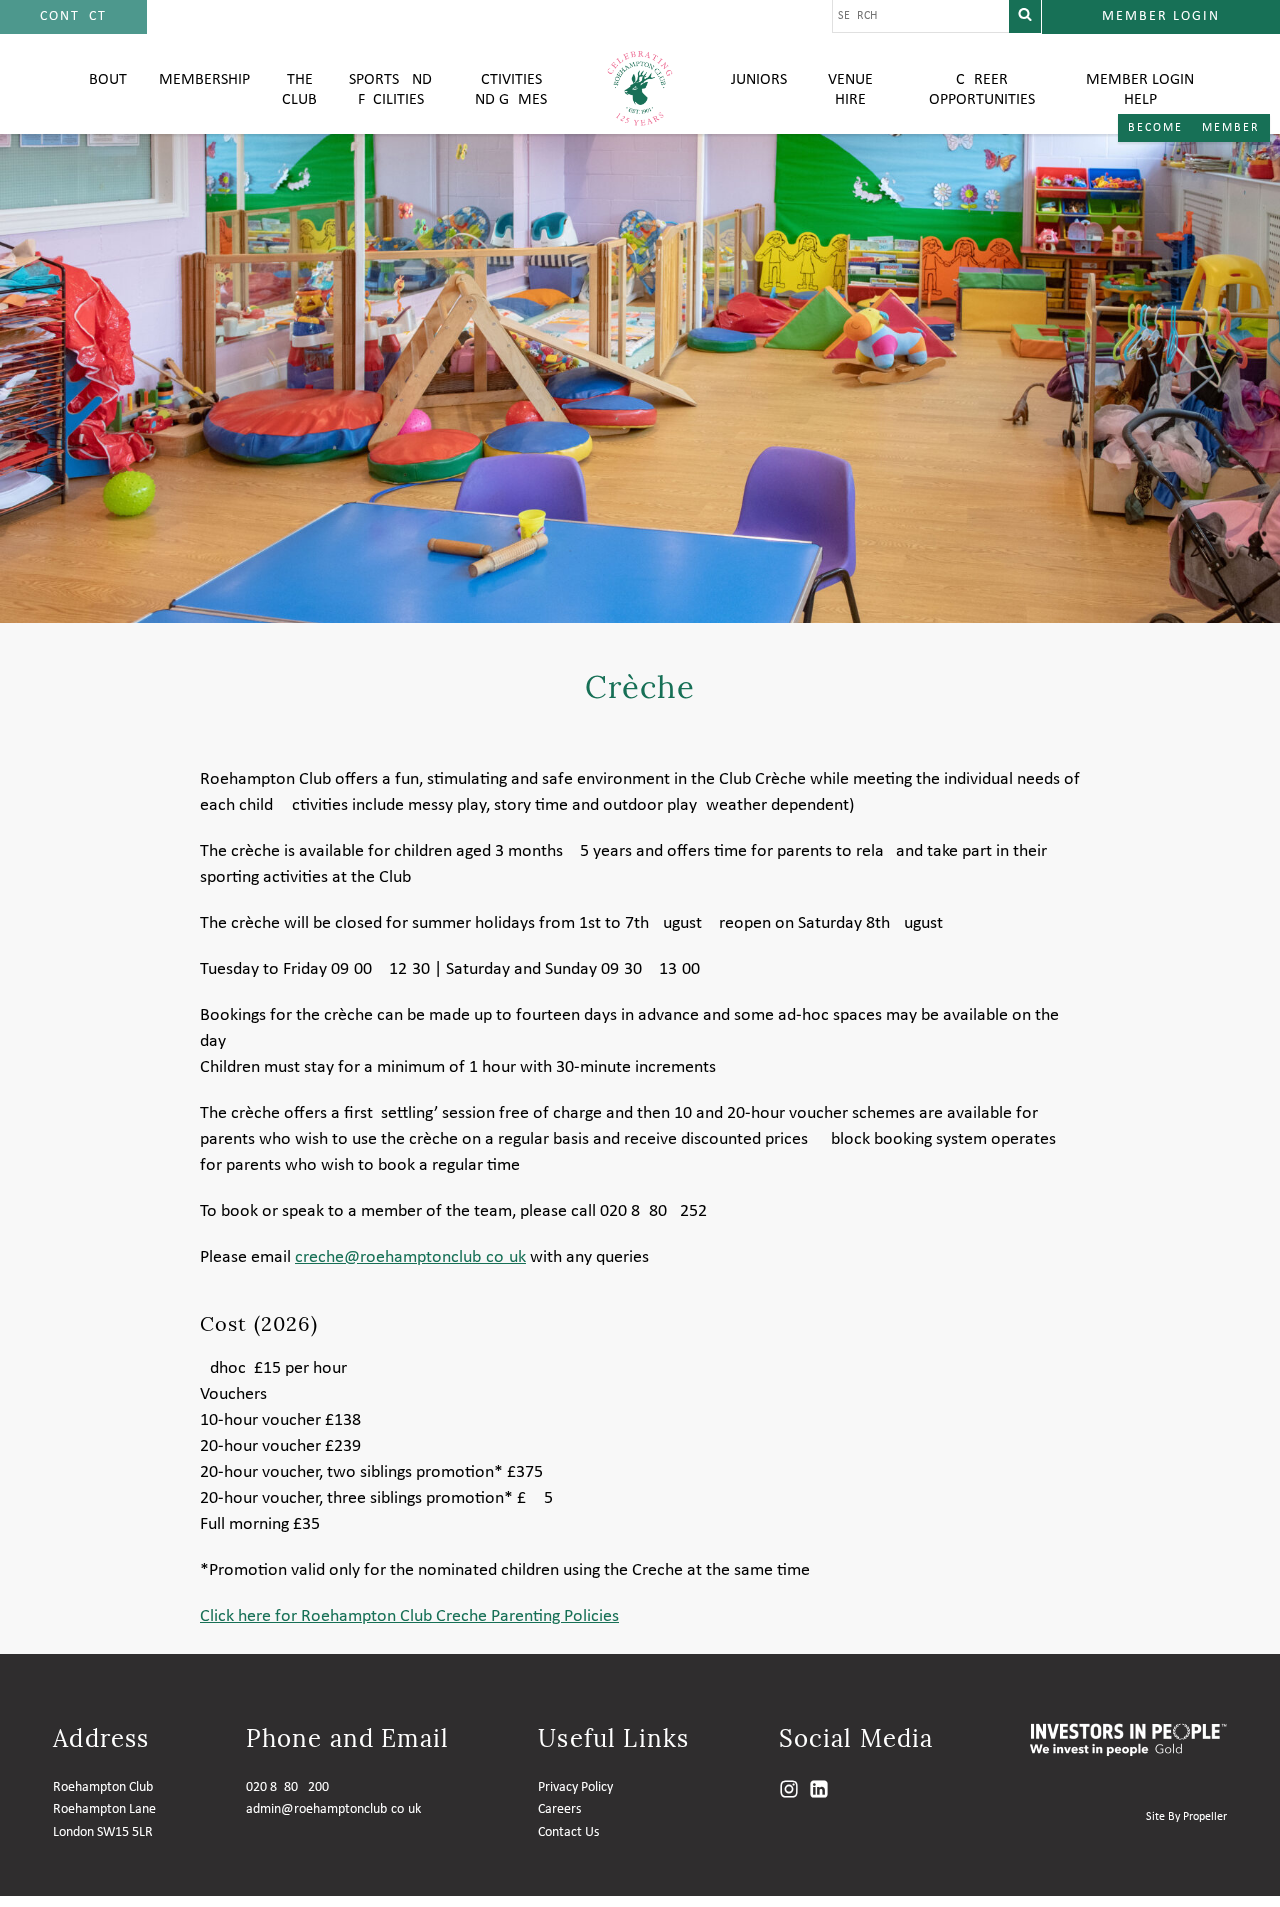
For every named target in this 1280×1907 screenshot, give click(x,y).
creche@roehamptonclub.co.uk (410, 1257)
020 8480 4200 (287, 1787)
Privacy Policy (575, 1787)
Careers (559, 1809)
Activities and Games (506, 90)
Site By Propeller (1186, 1817)
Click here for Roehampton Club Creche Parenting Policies (409, 1616)
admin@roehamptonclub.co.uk (333, 1809)
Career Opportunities (982, 90)
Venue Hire (850, 90)
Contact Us (568, 1832)
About (103, 80)
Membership (204, 80)
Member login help (1140, 90)
